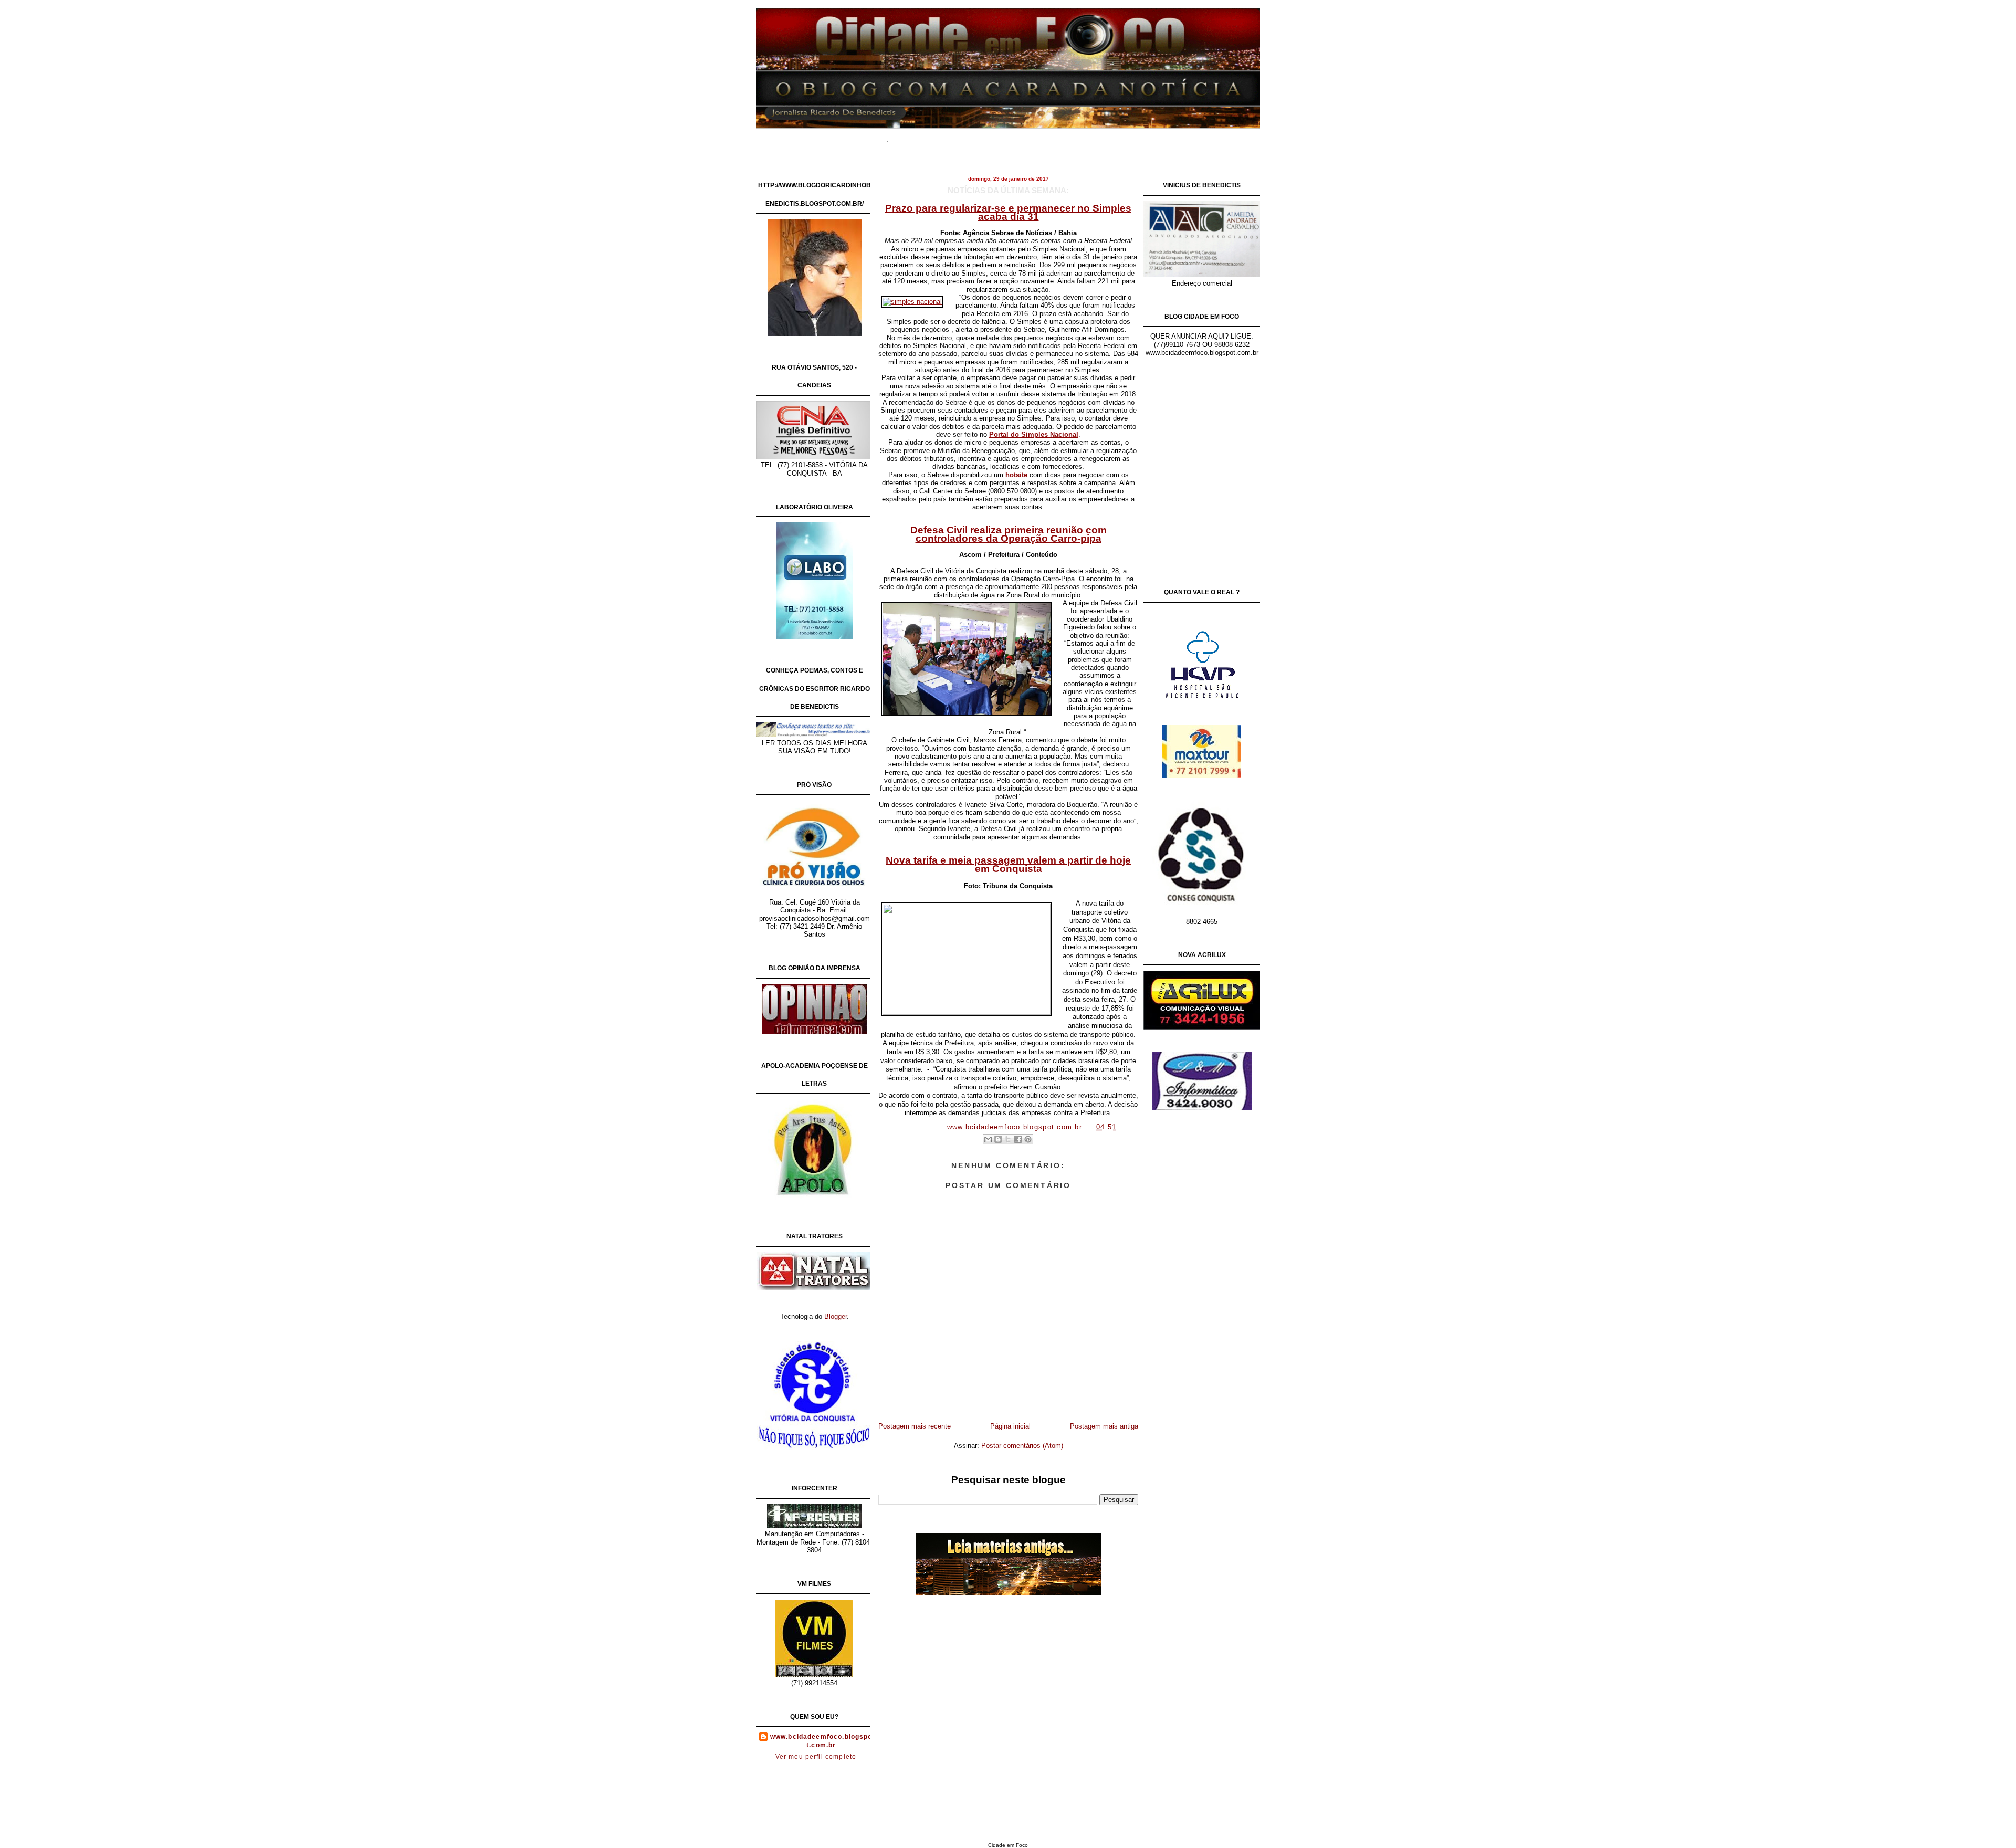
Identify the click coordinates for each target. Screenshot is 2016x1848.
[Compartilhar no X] (1008, 1139)
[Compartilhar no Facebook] (1018, 1139)
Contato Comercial (1102, 136)
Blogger (836, 1316)
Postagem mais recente (915, 1426)
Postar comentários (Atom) (1022, 1446)
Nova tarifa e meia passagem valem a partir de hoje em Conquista (1008, 865)
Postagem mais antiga (1104, 1426)
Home (913, 136)
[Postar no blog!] (998, 1139)
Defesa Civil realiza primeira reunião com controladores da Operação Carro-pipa (1009, 534)
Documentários (958, 136)
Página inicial (1010, 1426)
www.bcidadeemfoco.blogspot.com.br (821, 1741)
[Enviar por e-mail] (988, 1139)
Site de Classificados (1027, 136)
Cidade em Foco (1008, 1845)
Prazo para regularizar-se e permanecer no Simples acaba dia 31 (1008, 212)
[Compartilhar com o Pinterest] (1028, 1139)
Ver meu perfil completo (816, 1757)
